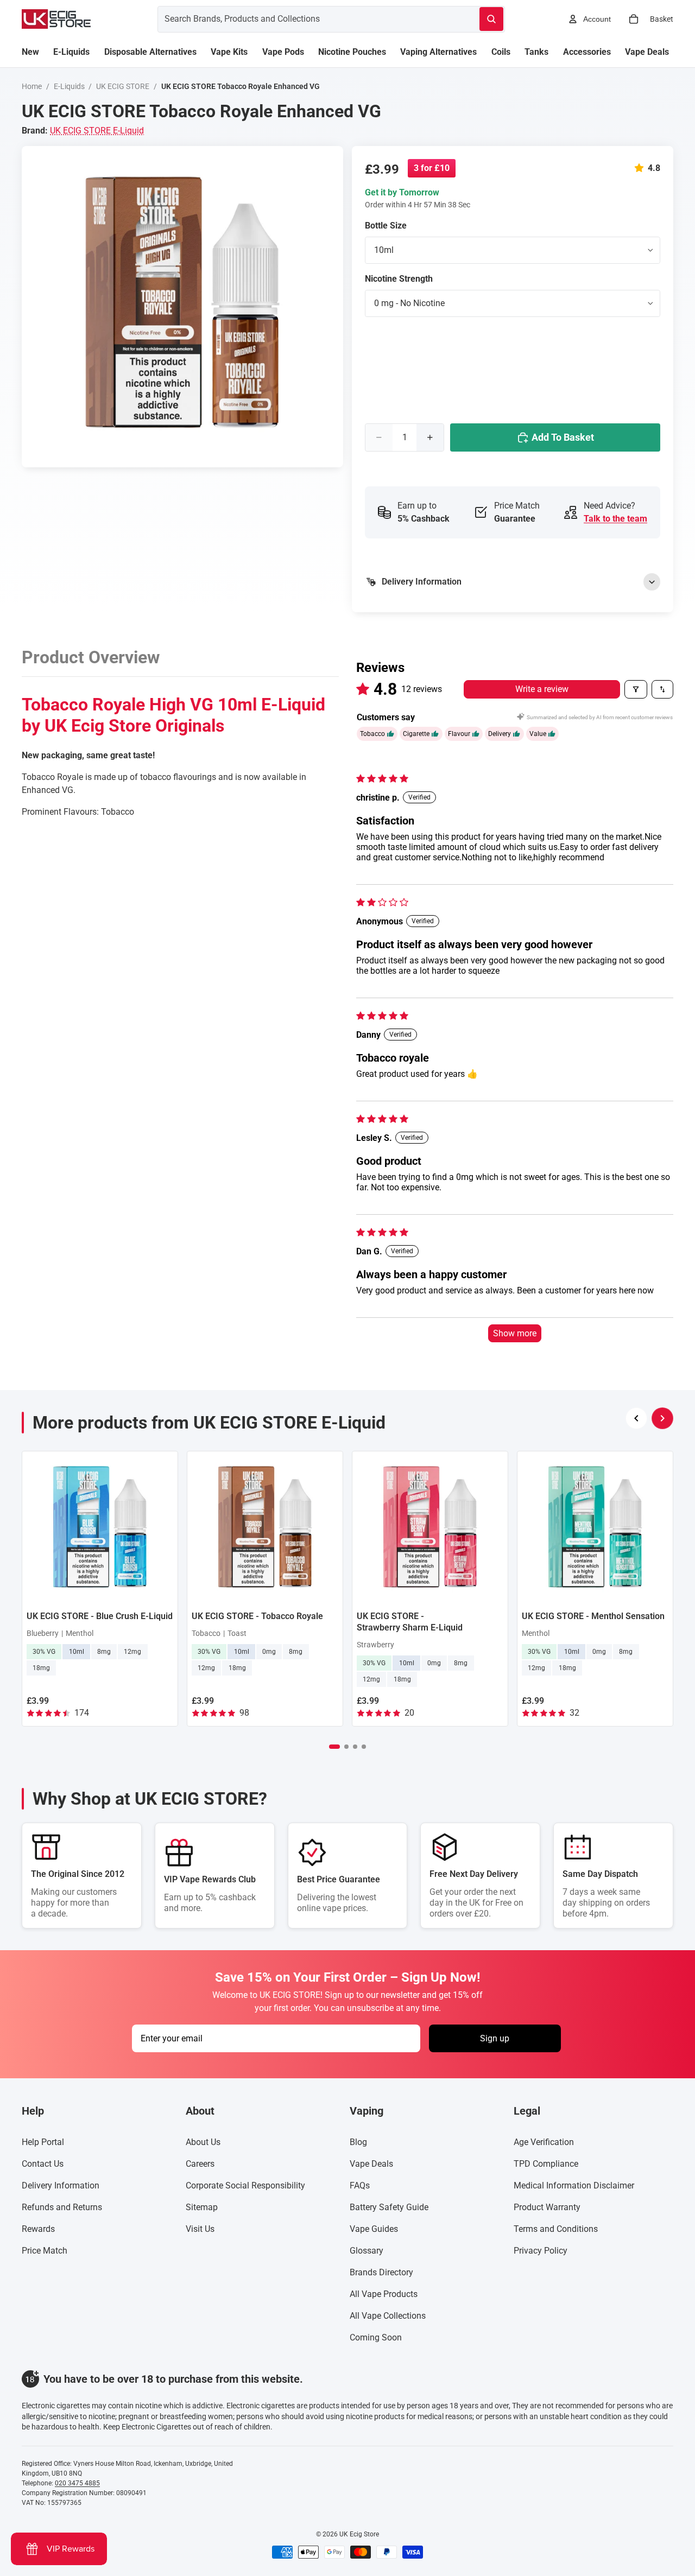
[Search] (491, 19)
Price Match (45, 2251)
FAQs (360, 2185)
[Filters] (636, 689)
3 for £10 (432, 168)
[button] (641, 168)
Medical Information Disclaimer (574, 2185)
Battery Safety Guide (389, 2207)
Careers (200, 2164)
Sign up (495, 2038)
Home (32, 86)
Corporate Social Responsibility (245, 2185)
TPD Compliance (546, 2164)
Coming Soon (376, 2337)
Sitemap (202, 2207)
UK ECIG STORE (123, 86)
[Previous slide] (636, 1418)
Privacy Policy (541, 2251)
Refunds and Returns (62, 2207)
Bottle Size (386, 226)
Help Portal (43, 2142)
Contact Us (43, 2164)
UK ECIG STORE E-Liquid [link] (97, 131)
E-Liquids (69, 86)
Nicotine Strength (399, 279)
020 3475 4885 (77, 2483)
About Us (203, 2142)
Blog (358, 2142)
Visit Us (200, 2229)
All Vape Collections (388, 2316)
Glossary (367, 2251)
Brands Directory (381, 2272)
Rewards (38, 2229)
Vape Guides (374, 2229)
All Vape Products (384, 2294)
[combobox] (305, 19)
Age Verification (544, 2142)
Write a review (542, 689)
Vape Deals (371, 2164)
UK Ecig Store (359, 2534)
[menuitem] (30, 52)
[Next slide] (662, 1418)
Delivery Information (61, 2185)
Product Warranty (547, 2207)
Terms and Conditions (556, 2229)
